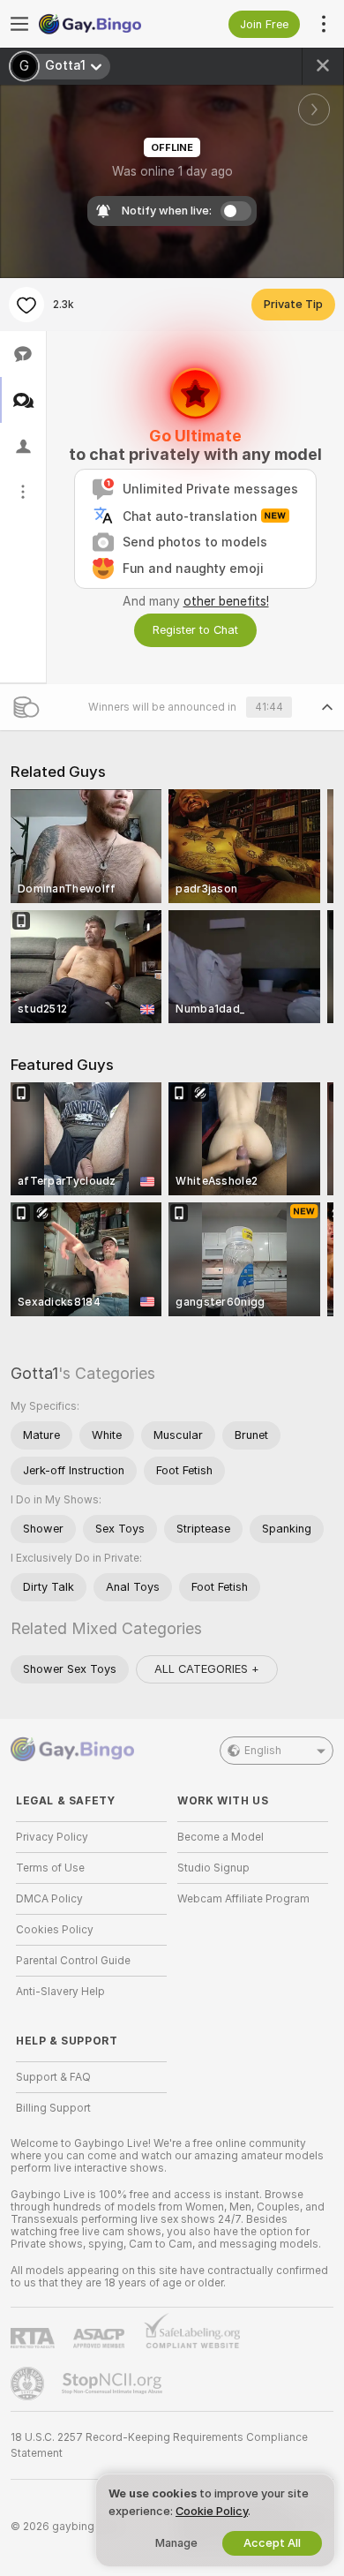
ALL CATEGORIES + (207, 1669)
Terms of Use (50, 1868)
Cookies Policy (55, 1930)
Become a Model (221, 1837)
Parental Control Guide (73, 1961)
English (263, 1751)
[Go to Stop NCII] (114, 2384)
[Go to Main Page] (105, 24)
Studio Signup (213, 1868)
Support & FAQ (53, 2077)
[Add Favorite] (26, 305)
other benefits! (226, 601)
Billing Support (53, 2108)
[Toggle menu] (19, 24)
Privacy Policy (52, 1837)
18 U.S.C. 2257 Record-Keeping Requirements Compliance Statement (159, 2445)
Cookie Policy (212, 2511)
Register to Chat (195, 630)
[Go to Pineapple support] (29, 2384)
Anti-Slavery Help (60, 1992)
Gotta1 (34, 1373)
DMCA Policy (49, 1899)
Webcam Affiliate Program (243, 1899)
